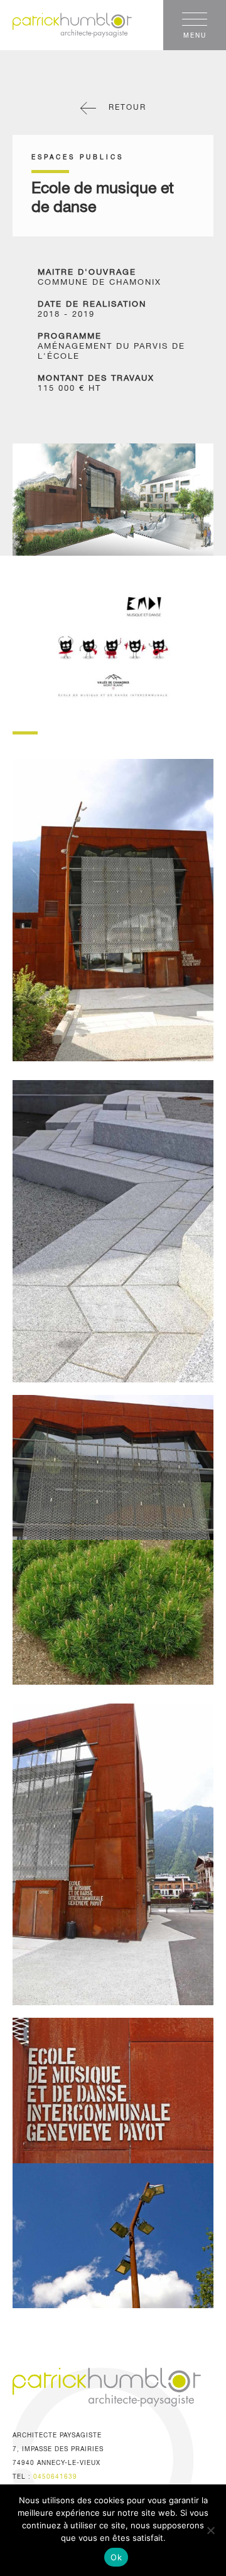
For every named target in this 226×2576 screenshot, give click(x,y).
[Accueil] (119, 25)
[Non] (210, 2530)
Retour (127, 108)
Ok (116, 2557)
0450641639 (55, 2477)
